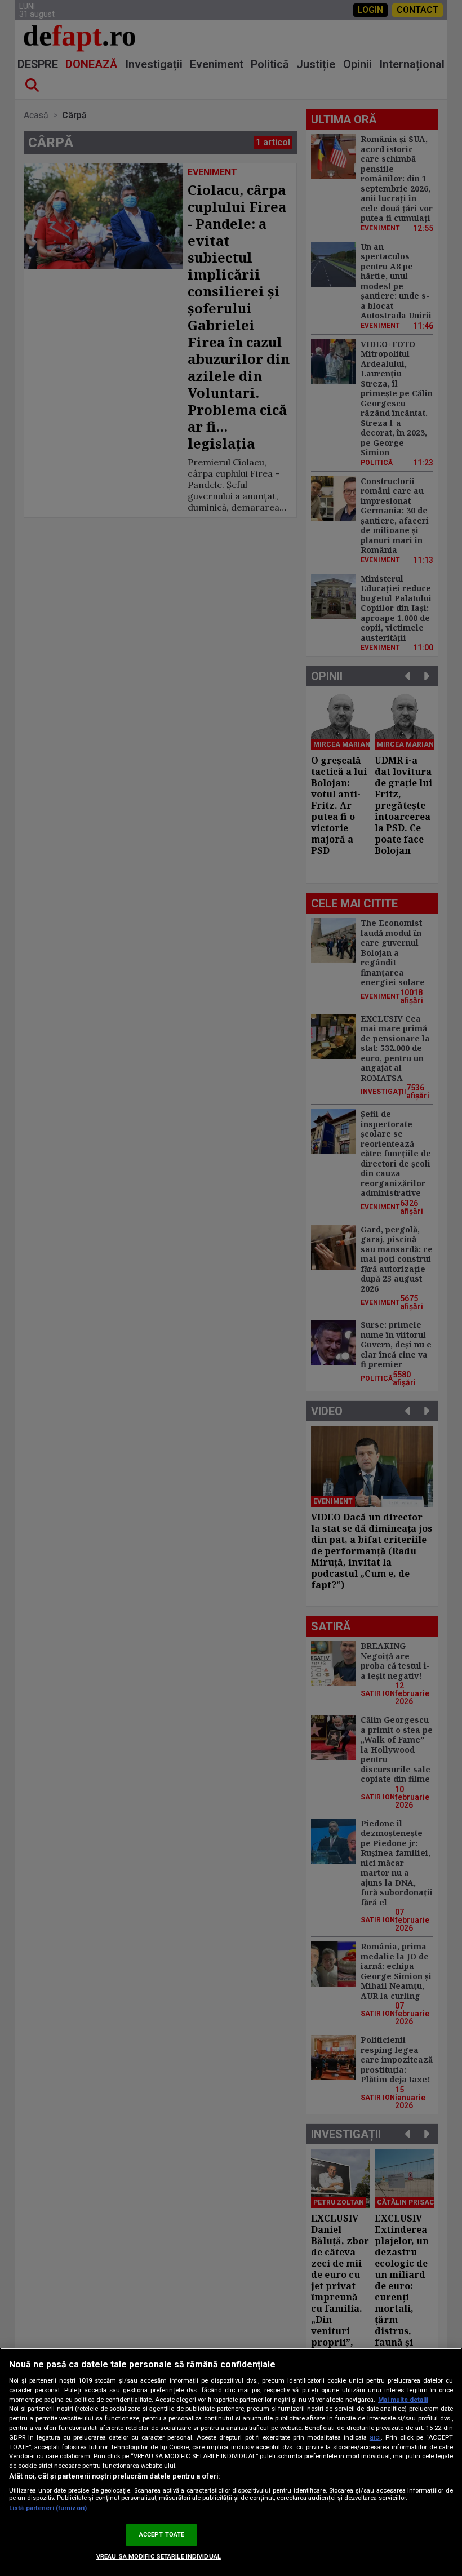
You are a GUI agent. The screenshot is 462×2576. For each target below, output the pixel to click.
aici (375, 2437)
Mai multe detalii (403, 2400)
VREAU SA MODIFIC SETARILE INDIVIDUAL (159, 2557)
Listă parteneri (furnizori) (48, 2508)
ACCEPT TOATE (162, 2535)
